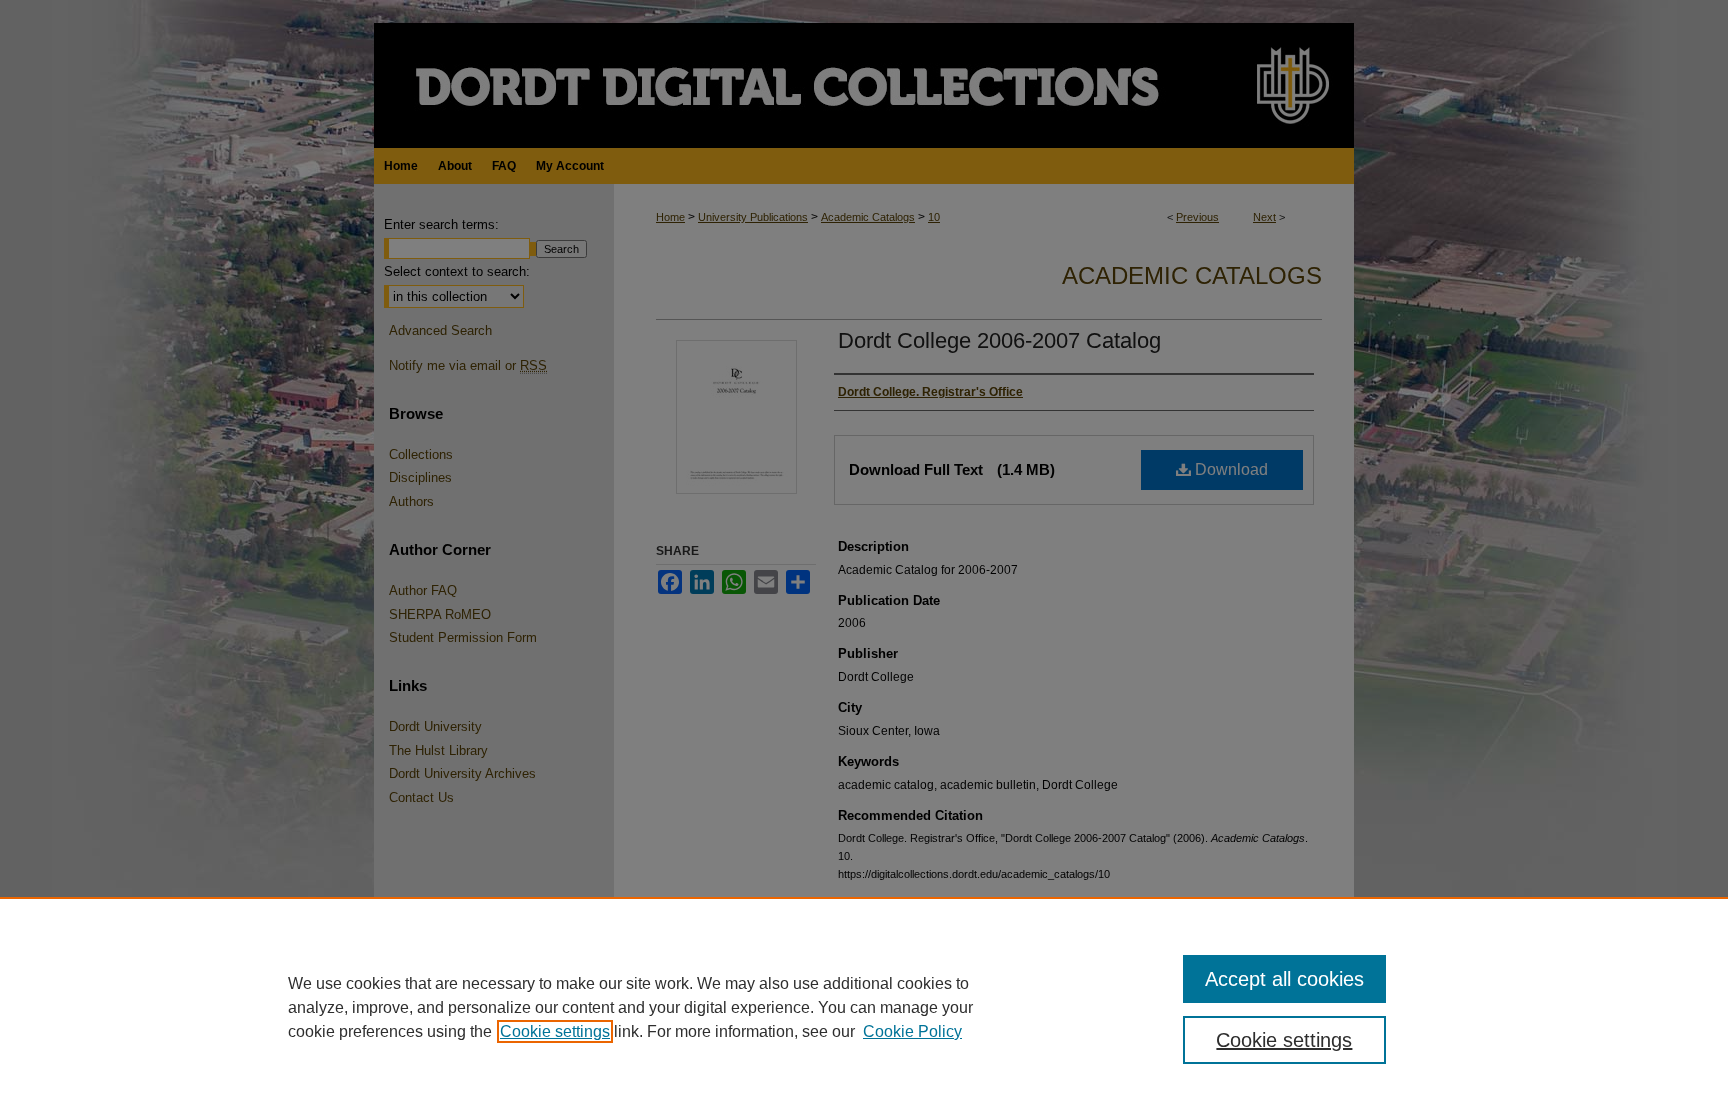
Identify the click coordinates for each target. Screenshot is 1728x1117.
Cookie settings (555, 1031)
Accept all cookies (1284, 979)
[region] (864, 1007)
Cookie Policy (912, 1031)
